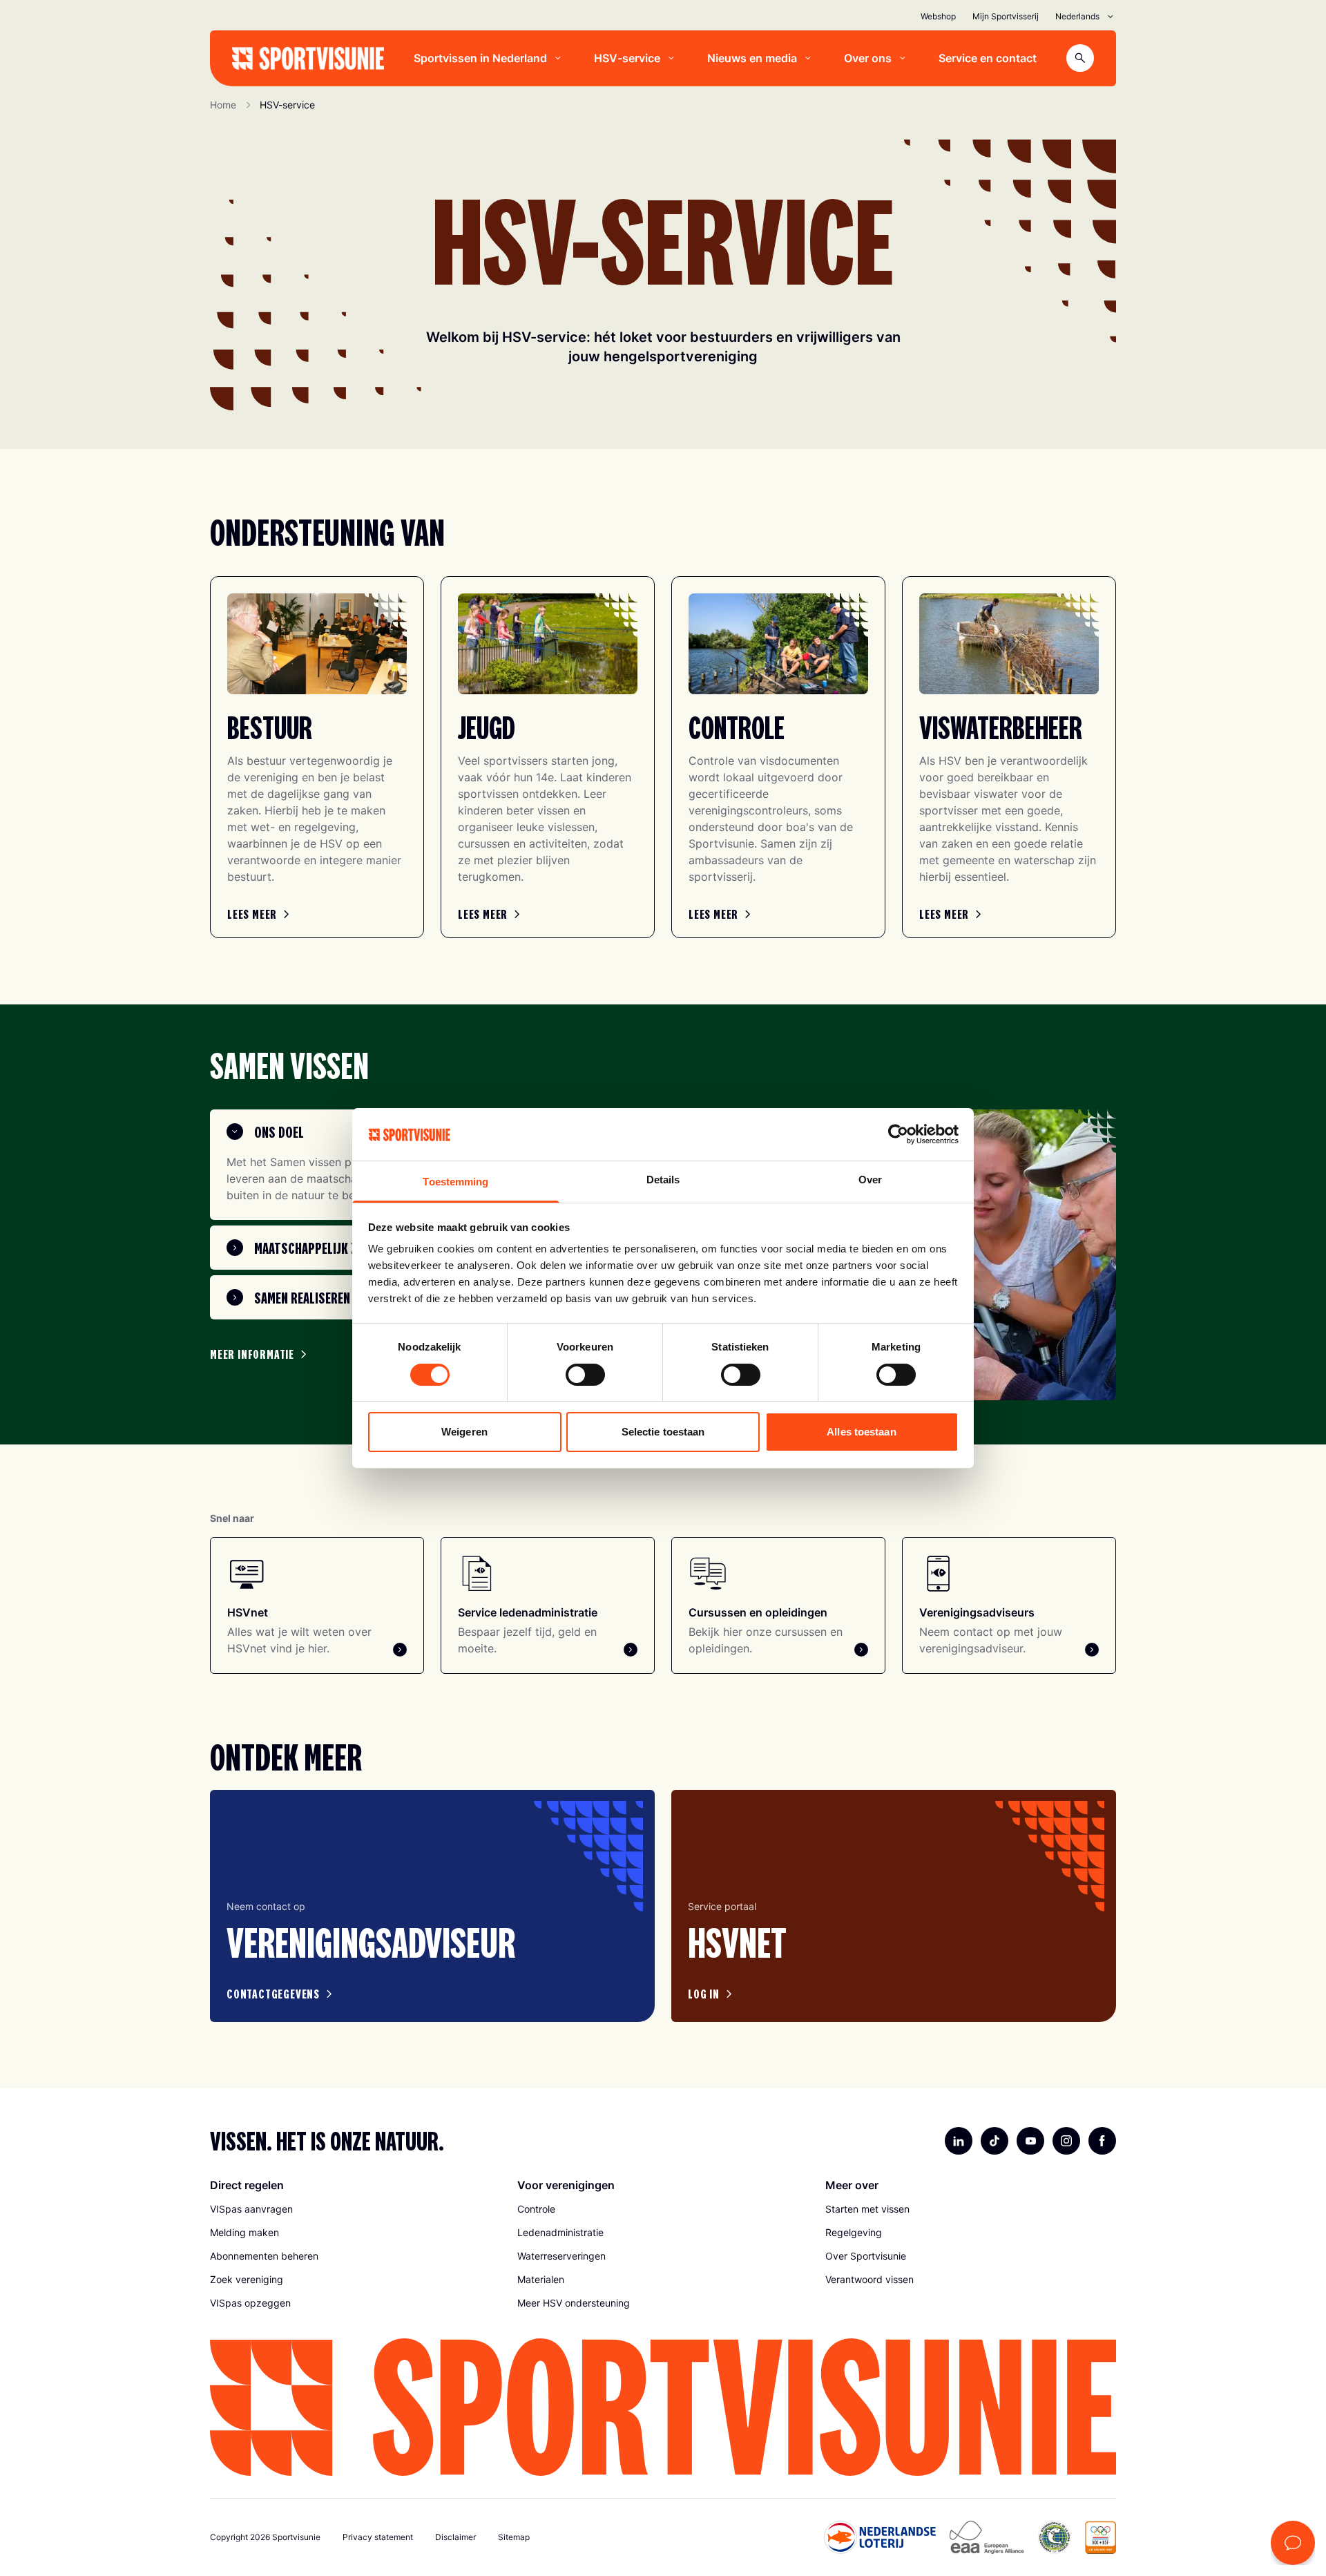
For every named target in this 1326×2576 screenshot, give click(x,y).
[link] (260, 914)
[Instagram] (1066, 2141)
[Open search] (1080, 58)
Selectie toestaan (663, 1432)
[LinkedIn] (959, 2141)
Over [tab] (870, 1180)
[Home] (308, 58)
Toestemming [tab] (455, 1182)
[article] (432, 1906)
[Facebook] (1102, 2141)
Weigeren (464, 1432)
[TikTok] (995, 2141)
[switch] (585, 1375)
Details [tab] (663, 1180)
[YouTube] (1030, 2141)
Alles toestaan (861, 1432)
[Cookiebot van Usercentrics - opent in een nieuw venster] (898, 1134)
